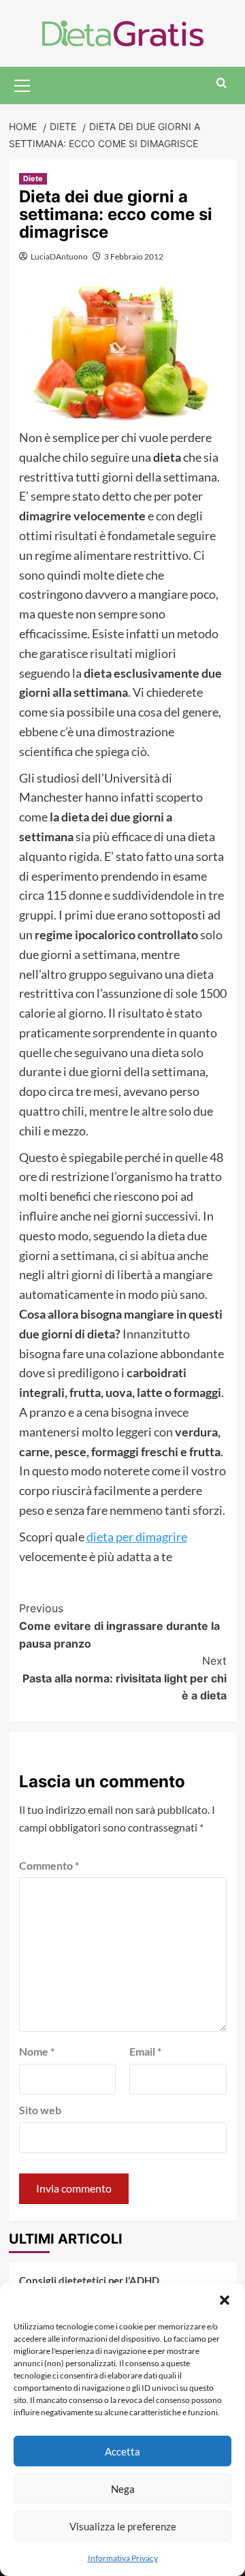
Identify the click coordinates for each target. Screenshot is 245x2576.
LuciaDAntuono (59, 256)
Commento (49, 1865)
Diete (33, 178)
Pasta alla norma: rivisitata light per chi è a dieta (125, 1678)
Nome (37, 2051)
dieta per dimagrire (137, 1537)
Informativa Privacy (123, 2558)
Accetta (122, 2451)
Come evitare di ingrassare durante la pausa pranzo (119, 1625)
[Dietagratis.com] (123, 32)
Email (145, 2051)
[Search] (222, 83)
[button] (225, 2300)
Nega (123, 2489)
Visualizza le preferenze (123, 2526)
